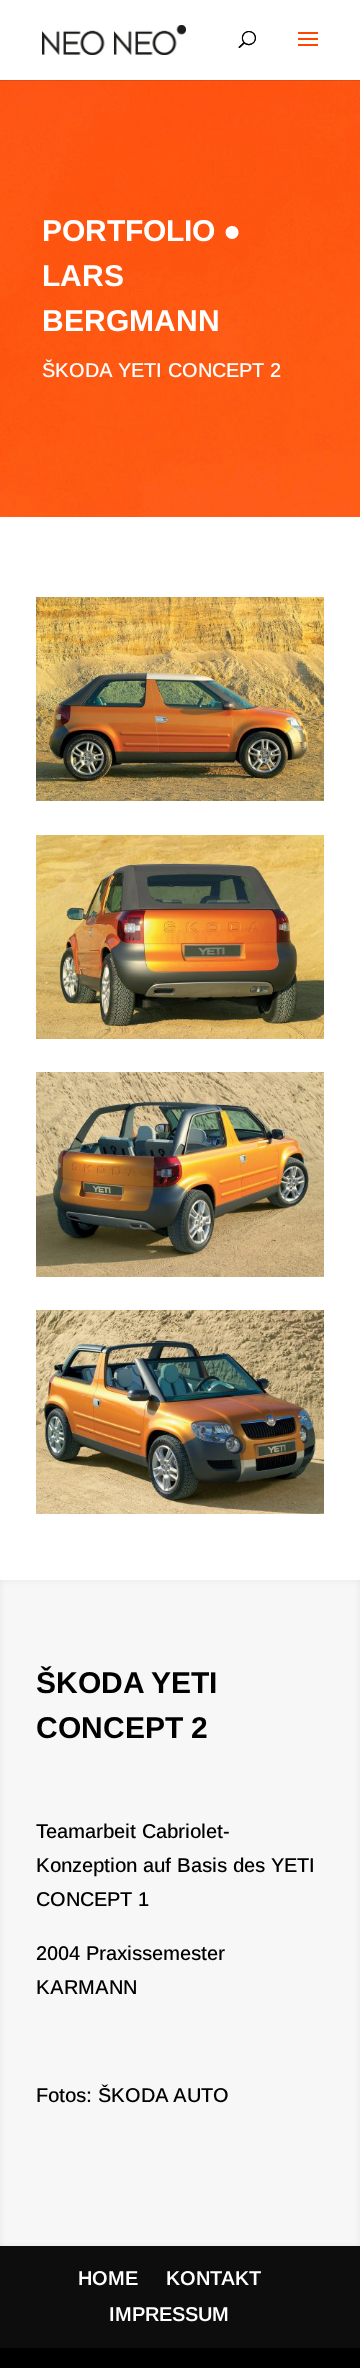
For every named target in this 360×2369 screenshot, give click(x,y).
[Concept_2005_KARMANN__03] (180, 1277)
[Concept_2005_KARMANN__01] (180, 801)
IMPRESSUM (169, 2314)
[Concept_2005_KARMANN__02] (180, 1039)
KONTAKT (213, 2278)
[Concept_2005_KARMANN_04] (180, 1514)
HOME (108, 2278)
